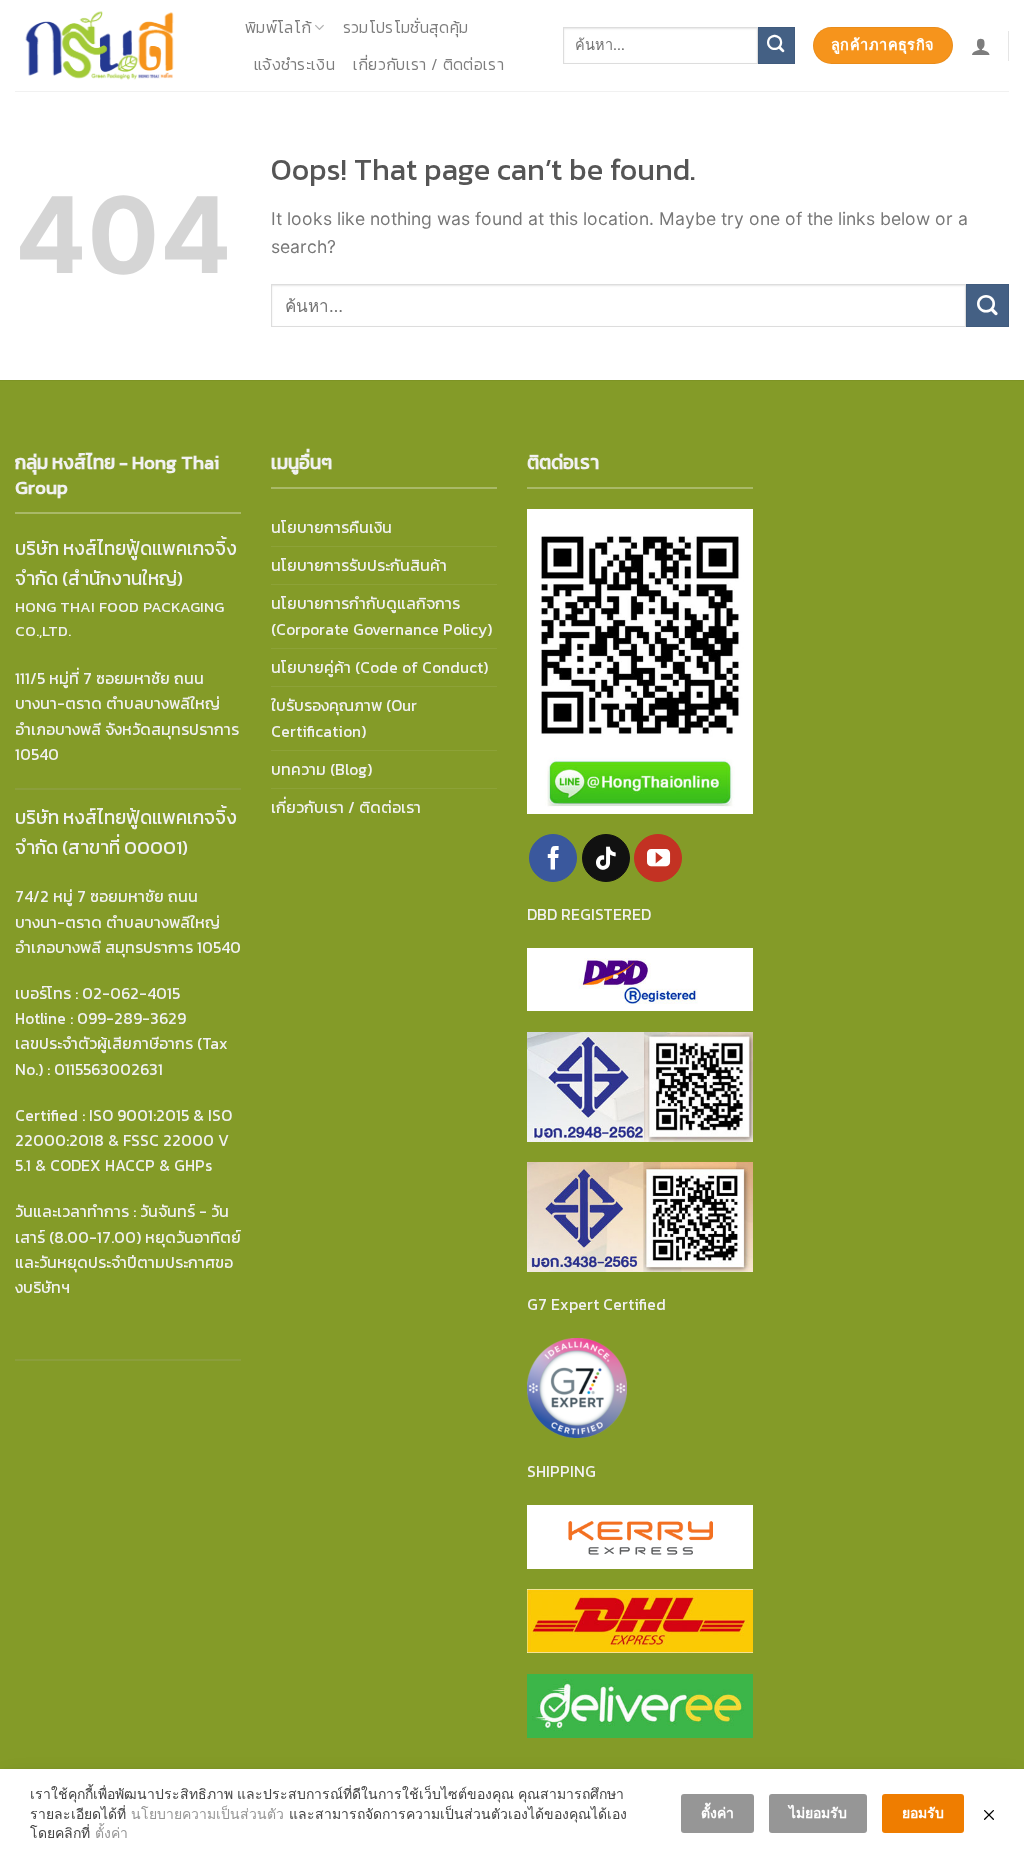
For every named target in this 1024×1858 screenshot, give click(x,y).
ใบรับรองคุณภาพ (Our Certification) (344, 718)
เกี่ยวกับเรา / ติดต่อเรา (428, 64)
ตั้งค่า (111, 1832)
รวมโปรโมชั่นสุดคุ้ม (405, 27)
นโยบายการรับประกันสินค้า (359, 565)
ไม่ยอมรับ (818, 1812)
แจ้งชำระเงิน (294, 64)
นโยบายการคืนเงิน (331, 527)
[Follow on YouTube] (658, 858)
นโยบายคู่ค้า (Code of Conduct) (379, 667)
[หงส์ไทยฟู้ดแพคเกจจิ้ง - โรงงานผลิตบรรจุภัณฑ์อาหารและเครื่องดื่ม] (115, 45)
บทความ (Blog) (321, 769)
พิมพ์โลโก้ (278, 27)
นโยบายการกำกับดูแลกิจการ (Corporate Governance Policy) (381, 616)
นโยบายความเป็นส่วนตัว (207, 1813)
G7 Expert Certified (596, 1304)
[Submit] (776, 45)
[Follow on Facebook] (553, 858)
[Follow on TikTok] (606, 858)
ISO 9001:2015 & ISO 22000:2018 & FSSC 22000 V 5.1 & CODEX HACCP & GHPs (123, 1141)
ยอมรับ (923, 1812)
